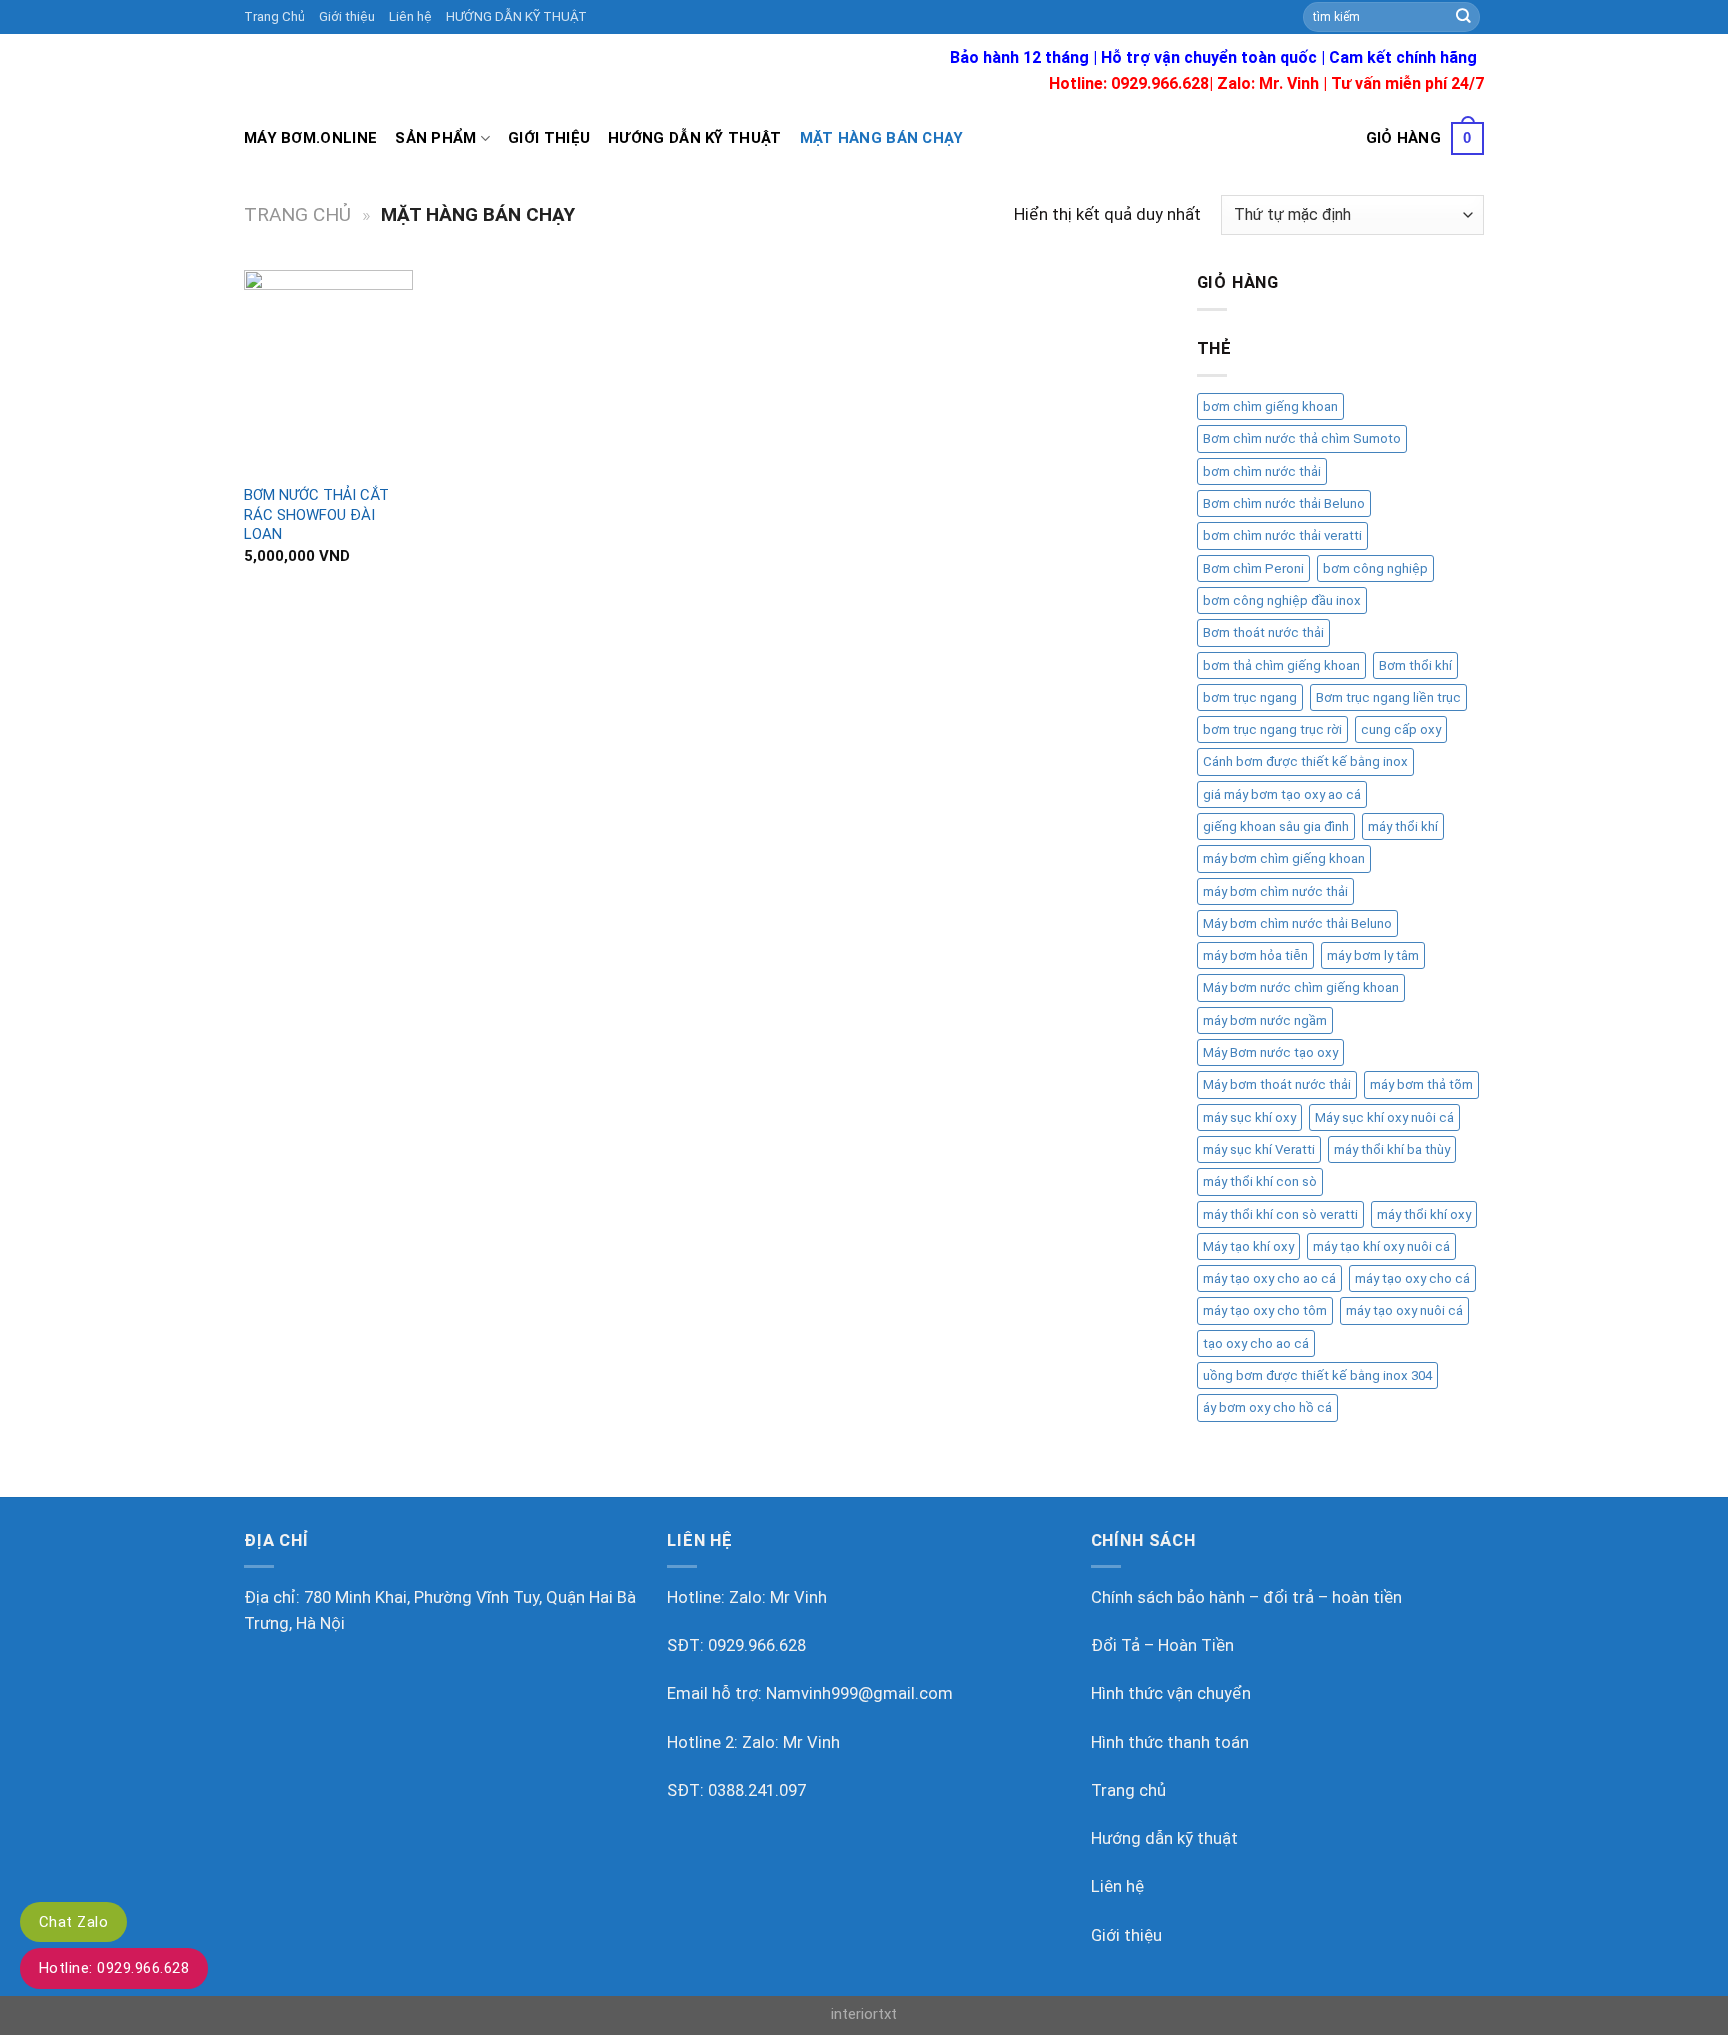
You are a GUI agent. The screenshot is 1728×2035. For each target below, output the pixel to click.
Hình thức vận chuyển (1171, 1693)
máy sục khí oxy (1249, 1117)
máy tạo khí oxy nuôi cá (1381, 1246)
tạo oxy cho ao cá (1256, 1343)
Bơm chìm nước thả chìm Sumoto (1302, 438)
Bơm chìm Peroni (1253, 568)
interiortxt (864, 2014)
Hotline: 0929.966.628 (114, 1968)
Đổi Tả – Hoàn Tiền (1162, 1645)
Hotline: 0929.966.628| (1133, 83)
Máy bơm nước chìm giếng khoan (1301, 987)
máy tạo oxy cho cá (1412, 1278)
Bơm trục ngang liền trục (1388, 697)
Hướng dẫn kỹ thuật (694, 138)
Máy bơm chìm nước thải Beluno (1297, 923)
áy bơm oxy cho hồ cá (1267, 1407)
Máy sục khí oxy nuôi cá (1384, 1117)
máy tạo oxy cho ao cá (1269, 1278)
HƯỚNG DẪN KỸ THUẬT (516, 16)
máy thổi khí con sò (1260, 1181)
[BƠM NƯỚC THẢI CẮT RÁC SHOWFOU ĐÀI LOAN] (328, 371)
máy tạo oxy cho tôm (1265, 1310)
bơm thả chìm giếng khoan (1281, 665)
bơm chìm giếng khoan (1270, 406)
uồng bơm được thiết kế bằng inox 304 (1317, 1375)
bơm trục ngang (1250, 697)
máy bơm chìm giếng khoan (1284, 858)
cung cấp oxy (1401, 729)
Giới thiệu (347, 16)
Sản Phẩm (435, 138)
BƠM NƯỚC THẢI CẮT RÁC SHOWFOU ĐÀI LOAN (316, 514)
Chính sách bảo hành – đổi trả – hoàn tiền (1246, 1597)
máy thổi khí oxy (1424, 1214)
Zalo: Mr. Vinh (1268, 83)
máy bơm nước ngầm (1265, 1020)
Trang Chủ (274, 16)
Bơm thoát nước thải (1263, 632)
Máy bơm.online (310, 138)
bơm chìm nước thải (1262, 471)
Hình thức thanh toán (1170, 1742)
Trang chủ (297, 214)
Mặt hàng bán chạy (882, 138)
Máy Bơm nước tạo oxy (1270, 1052)
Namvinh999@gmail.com (859, 1693)
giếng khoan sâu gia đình (1276, 826)
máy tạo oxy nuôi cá (1404, 1310)
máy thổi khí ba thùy (1392, 1149)
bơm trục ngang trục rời (1272, 729)
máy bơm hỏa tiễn (1255, 955)
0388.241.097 (757, 1790)
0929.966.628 (757, 1645)
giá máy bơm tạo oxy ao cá (1282, 794)
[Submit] (1464, 16)
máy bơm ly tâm (1373, 955)
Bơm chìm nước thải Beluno (1284, 503)
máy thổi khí (1403, 826)
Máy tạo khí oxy (1248, 1246)
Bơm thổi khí (1415, 665)
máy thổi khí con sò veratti (1280, 1214)
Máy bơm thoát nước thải (1277, 1084)
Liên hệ (410, 16)
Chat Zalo (73, 1922)
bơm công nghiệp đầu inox (1282, 600)
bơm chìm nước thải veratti (1282, 535)
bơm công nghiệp (1375, 568)
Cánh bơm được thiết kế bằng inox (1305, 761)
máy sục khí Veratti (1259, 1149)
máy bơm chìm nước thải (1275, 891)
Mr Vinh (798, 1597)
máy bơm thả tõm (1421, 1084)
